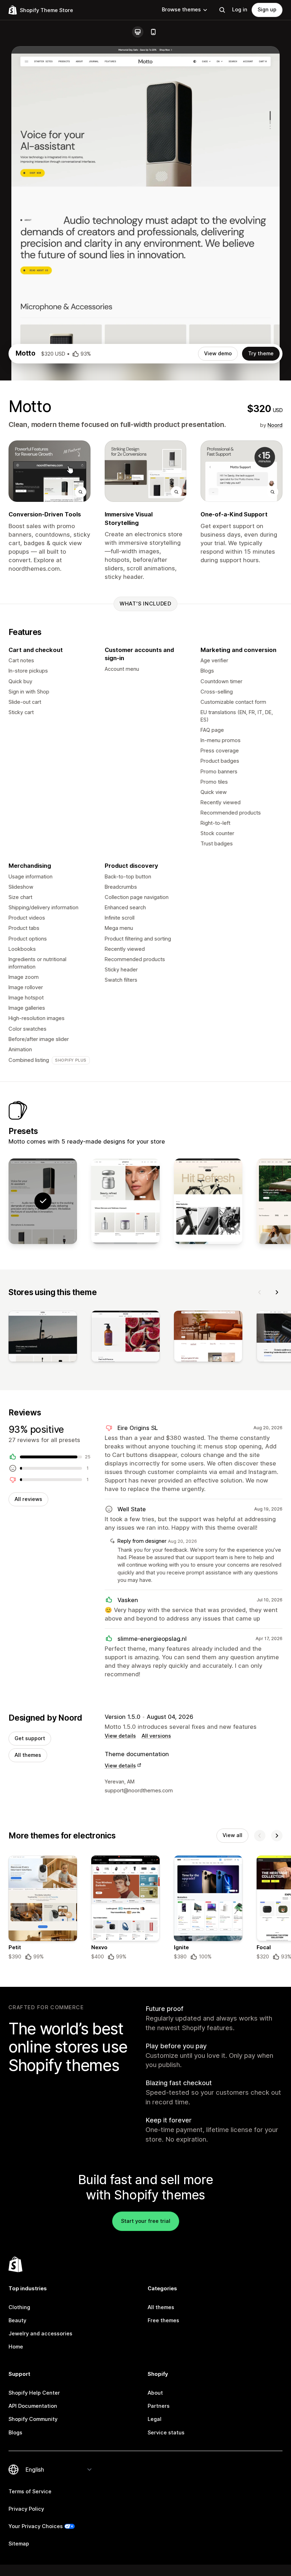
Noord (275, 425)
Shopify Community (33, 2419)
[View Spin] (208, 1201)
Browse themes (181, 10)
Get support (30, 1738)
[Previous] (260, 1292)
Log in (240, 10)
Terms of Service (30, 2492)
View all (232, 1835)
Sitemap (19, 2544)
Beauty (17, 2320)
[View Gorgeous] (125, 1201)
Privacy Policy (26, 2509)
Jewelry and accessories (40, 2334)
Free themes (163, 2320)
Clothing (19, 2307)
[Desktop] (138, 32)
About (155, 2393)
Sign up (267, 10)
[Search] (222, 10)
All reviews (28, 1499)
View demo (218, 353)
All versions (156, 1736)
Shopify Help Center (34, 2393)
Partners (159, 2406)
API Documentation (33, 2406)
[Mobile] (153, 32)
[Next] (277, 1292)
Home (16, 2347)
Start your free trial (146, 2221)
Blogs (15, 2433)
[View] (43, 1338)
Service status (166, 2433)
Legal (155, 2419)
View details (120, 1736)
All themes (28, 1755)
